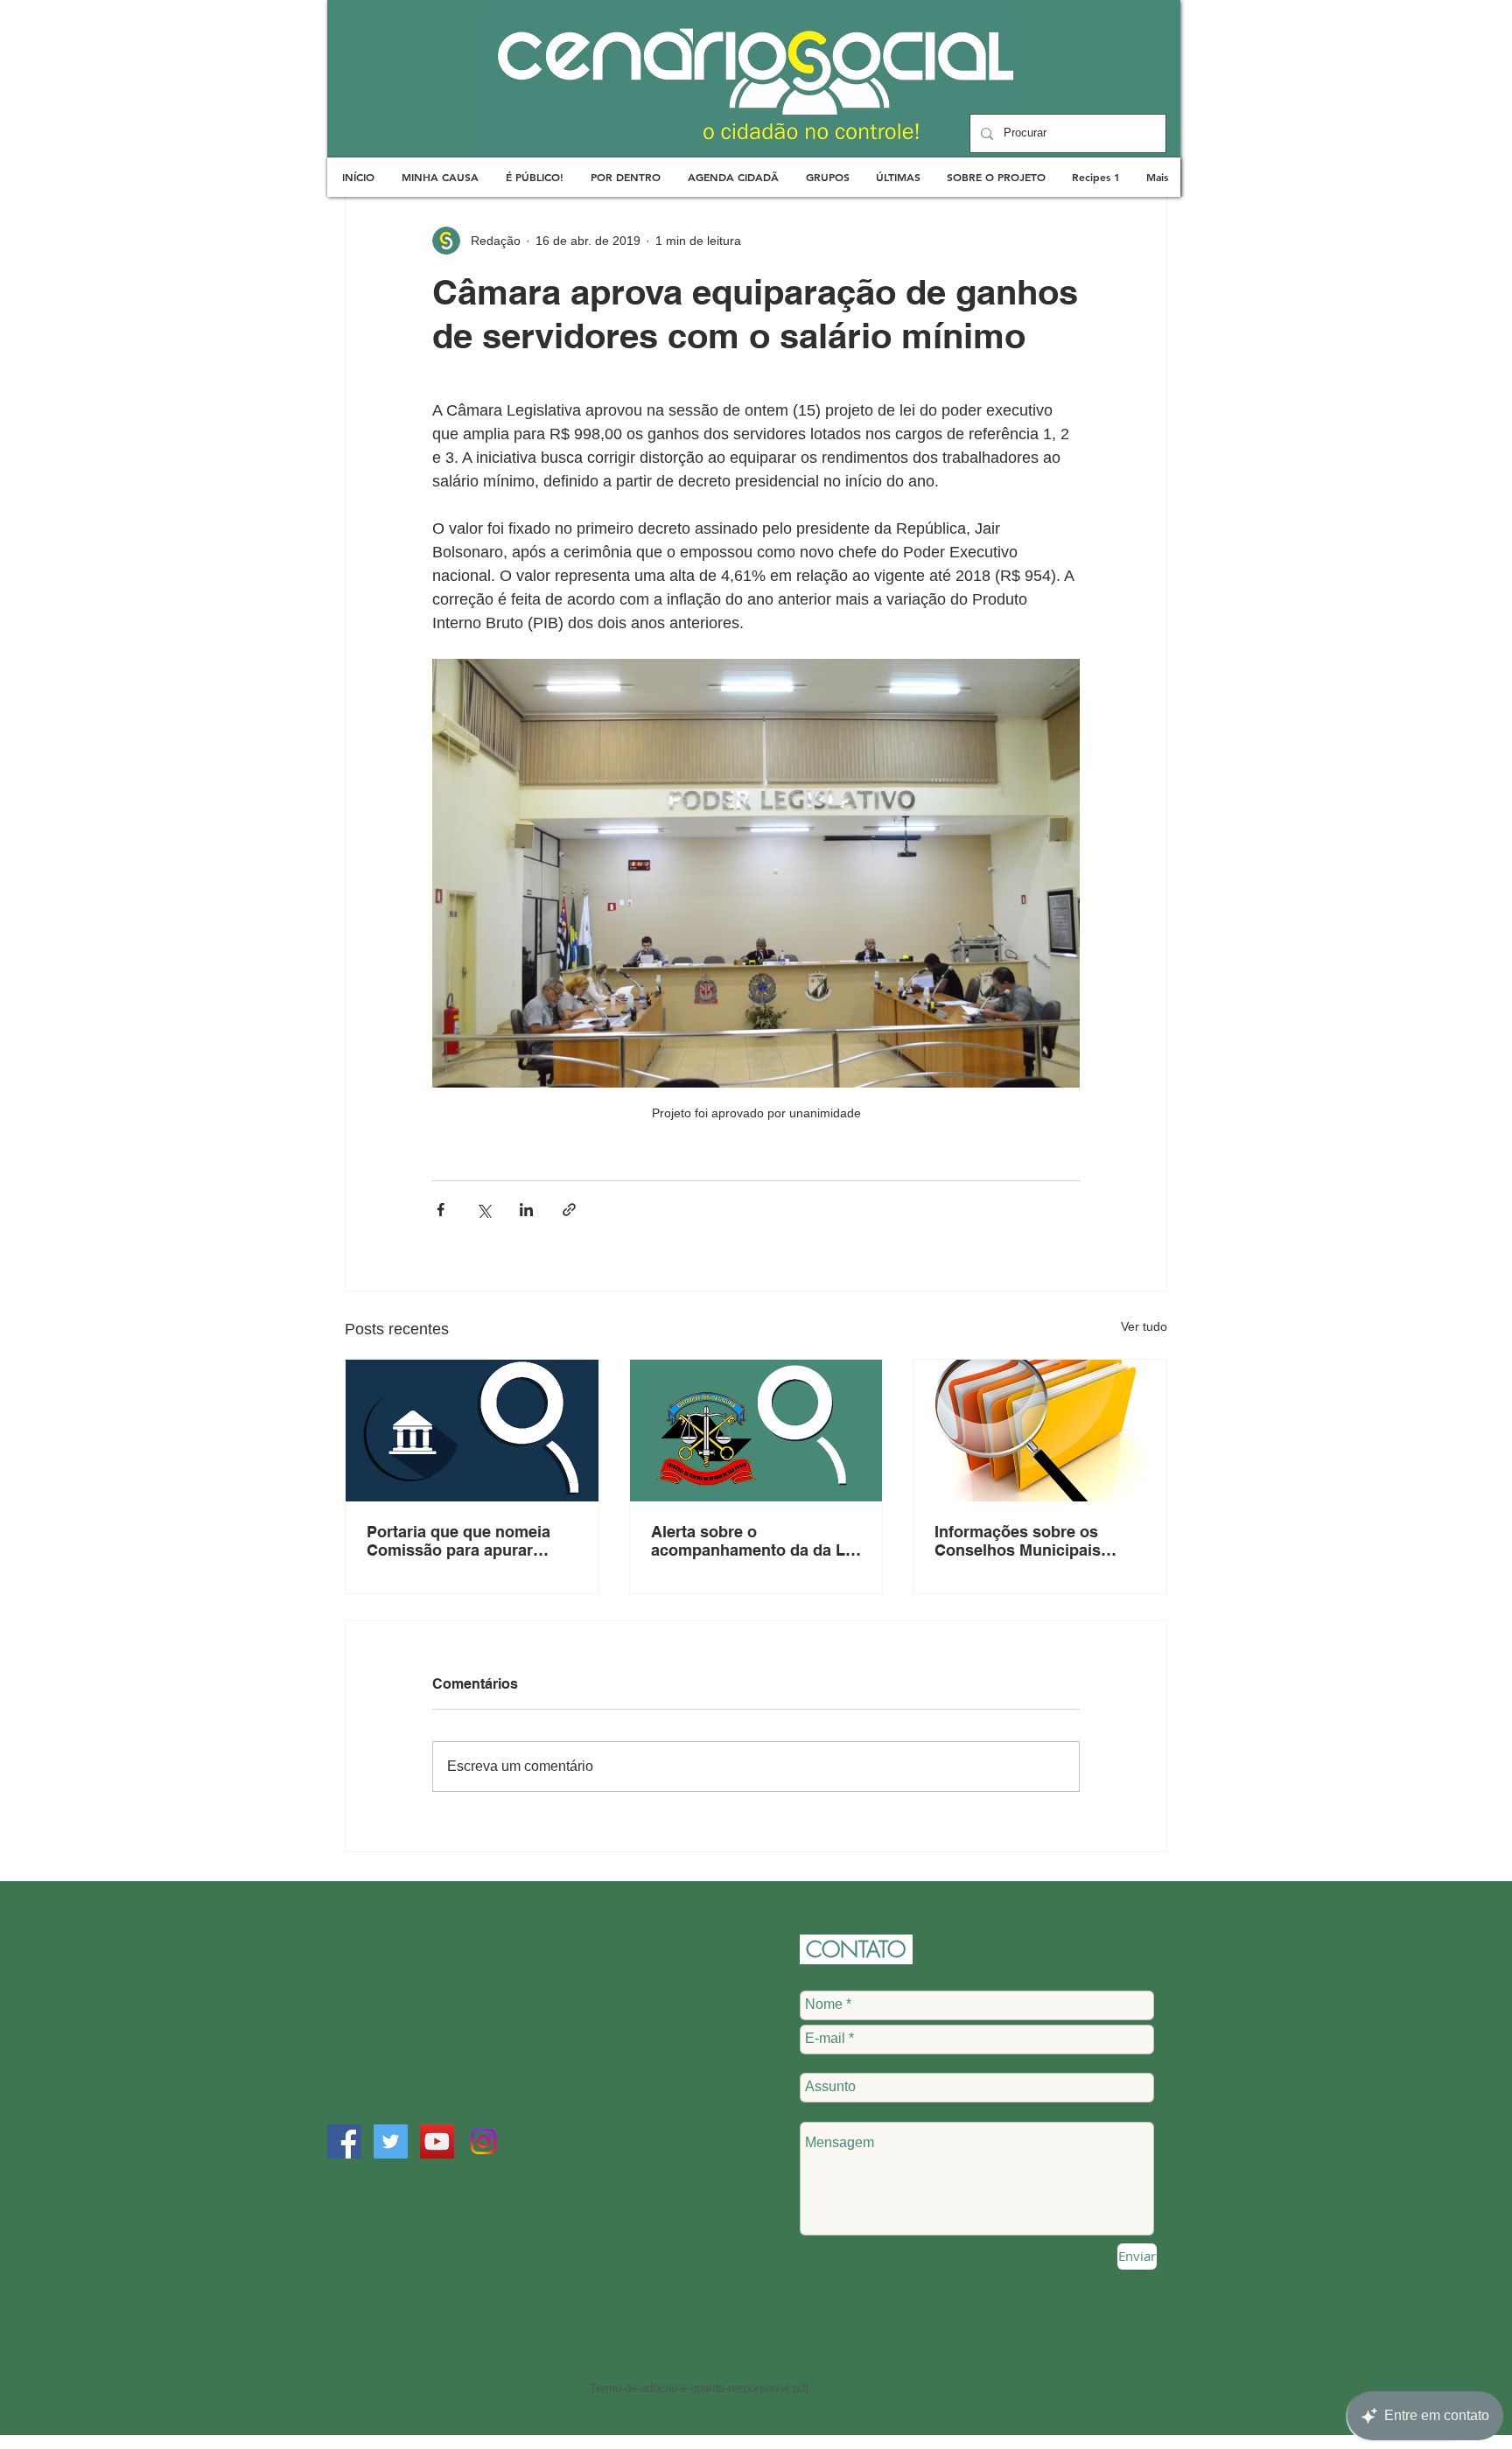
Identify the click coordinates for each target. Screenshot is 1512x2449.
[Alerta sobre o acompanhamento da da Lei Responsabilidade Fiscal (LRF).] (756, 1431)
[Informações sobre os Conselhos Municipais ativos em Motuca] (1040, 1431)
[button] (440, 177)
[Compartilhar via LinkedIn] (526, 1210)
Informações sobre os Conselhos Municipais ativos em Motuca (1018, 1541)
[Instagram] (483, 2141)
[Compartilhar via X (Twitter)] (483, 1210)
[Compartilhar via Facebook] (441, 1210)
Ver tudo (1144, 1326)
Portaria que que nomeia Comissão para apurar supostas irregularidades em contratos (460, 1541)
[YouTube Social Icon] (437, 2141)
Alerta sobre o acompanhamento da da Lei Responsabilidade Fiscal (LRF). (755, 1541)
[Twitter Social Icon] (391, 2141)
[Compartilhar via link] (569, 1210)
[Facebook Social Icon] (344, 2141)
